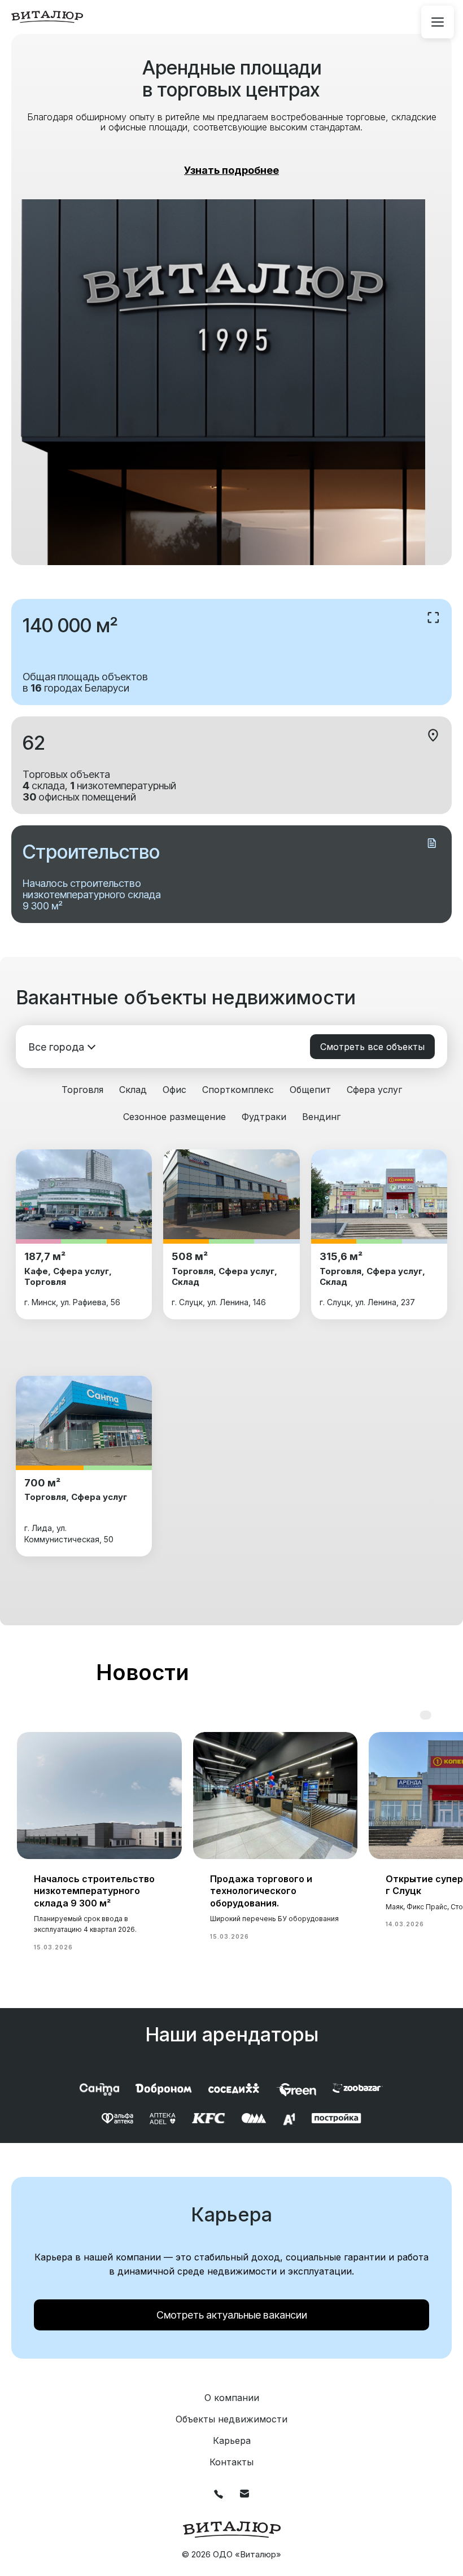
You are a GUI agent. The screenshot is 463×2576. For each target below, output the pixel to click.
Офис (174, 1090)
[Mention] (438, 22)
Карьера (232, 2441)
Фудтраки (264, 1117)
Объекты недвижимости (231, 2419)
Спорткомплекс (238, 1090)
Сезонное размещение (174, 1117)
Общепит (310, 1090)
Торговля (82, 1090)
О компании (232, 2398)
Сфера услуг (374, 1090)
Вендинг (321, 1117)
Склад (133, 1090)
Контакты (231, 2462)
